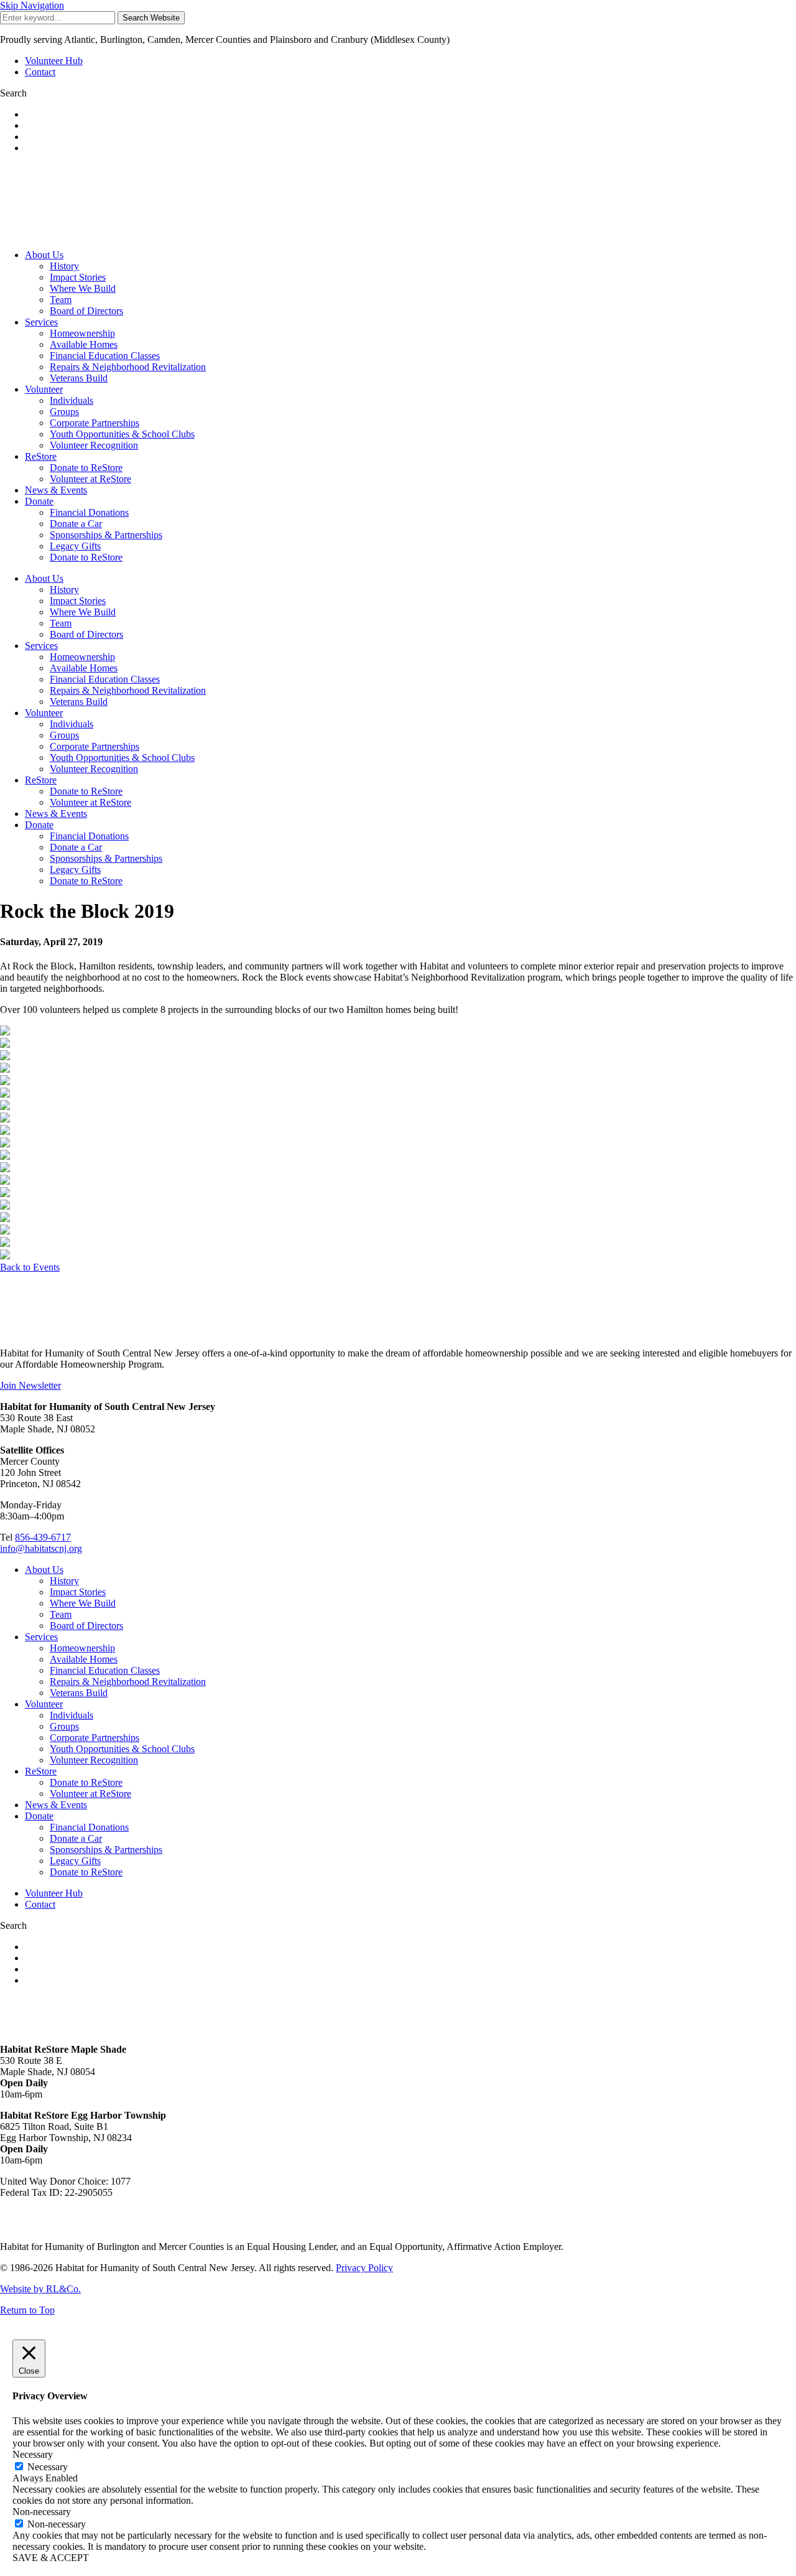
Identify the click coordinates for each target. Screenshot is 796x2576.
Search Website (151, 18)
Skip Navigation (32, 5)
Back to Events (30, 1267)
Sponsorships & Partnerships (106, 535)
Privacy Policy (364, 2268)
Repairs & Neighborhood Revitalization (128, 367)
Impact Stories (78, 277)
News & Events (56, 490)
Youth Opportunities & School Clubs (122, 434)
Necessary (48, 2467)
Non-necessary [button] (42, 2512)
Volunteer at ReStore (90, 479)
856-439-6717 (43, 1537)
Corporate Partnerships (95, 423)
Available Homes (84, 344)
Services (41, 322)
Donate (39, 501)
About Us (44, 255)
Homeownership (82, 333)
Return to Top (27, 2310)
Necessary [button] (33, 2454)
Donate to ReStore (86, 468)
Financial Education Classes (105, 356)
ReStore (41, 456)
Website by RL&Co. (40, 2289)
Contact (40, 72)
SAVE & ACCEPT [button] (51, 2558)
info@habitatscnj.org (41, 1548)
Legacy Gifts (75, 546)
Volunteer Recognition (94, 445)
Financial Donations (89, 512)
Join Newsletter (30, 1385)
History (64, 266)
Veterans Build (79, 378)
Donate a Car (76, 524)
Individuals (72, 400)
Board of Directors (86, 311)
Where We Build (83, 288)
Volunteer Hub (54, 61)
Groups (64, 412)
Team (61, 300)
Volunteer (44, 389)
